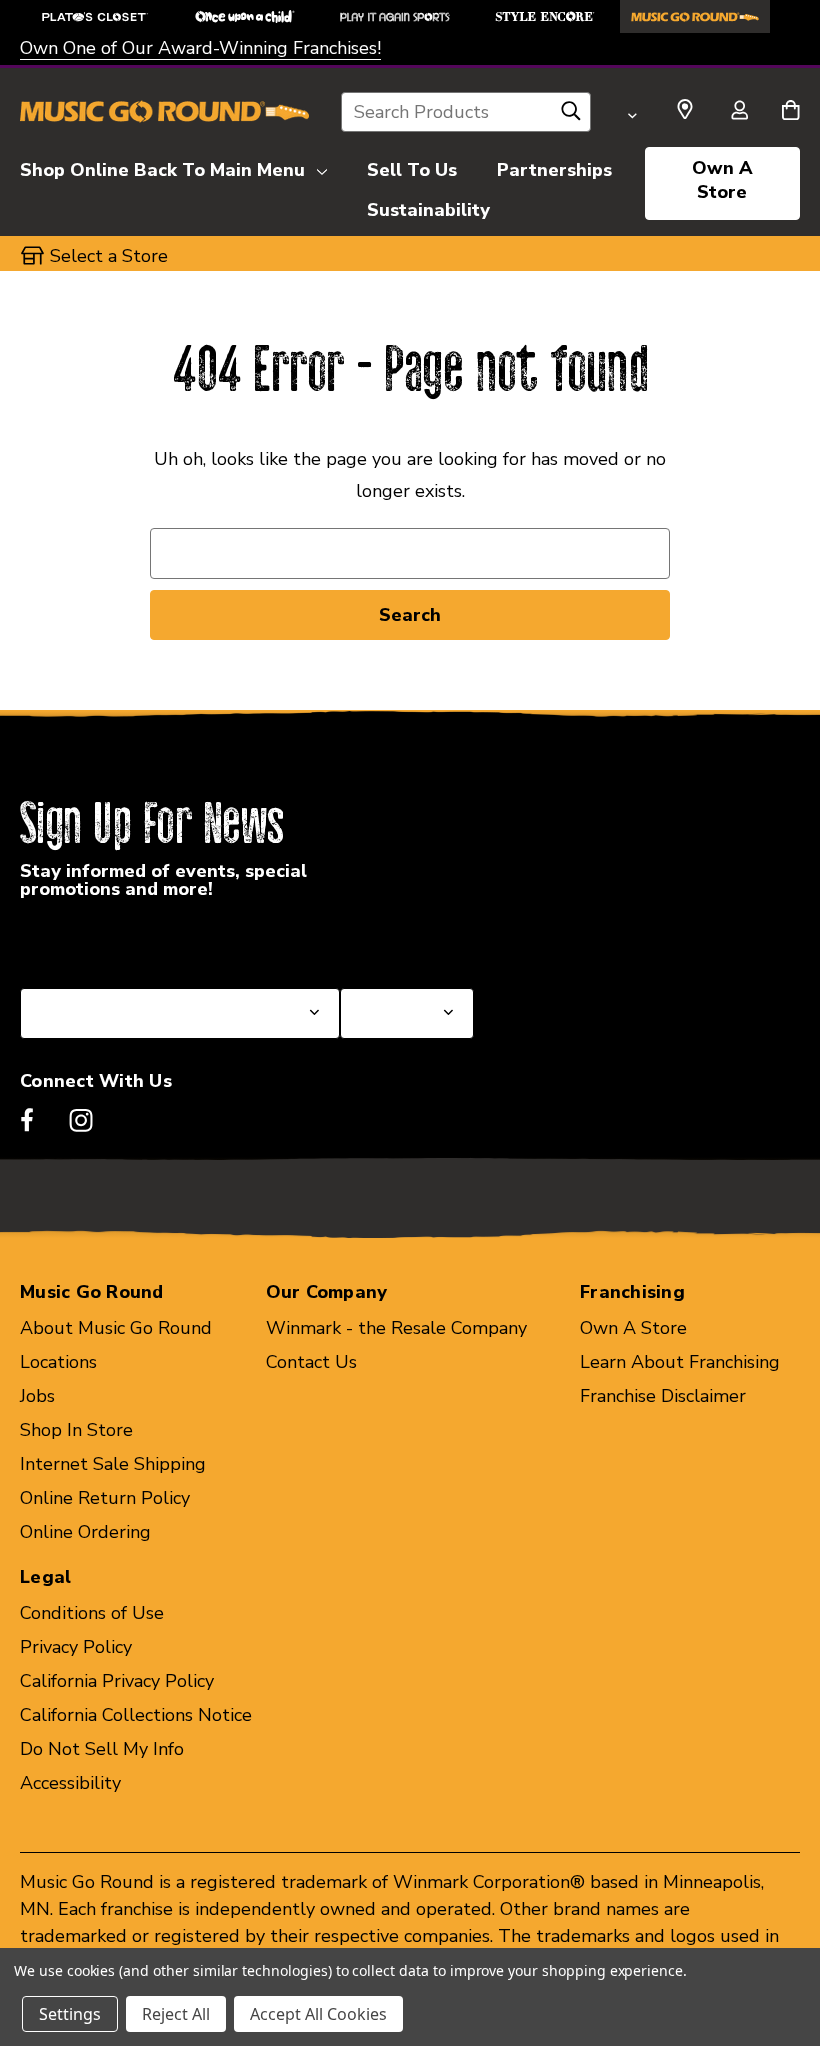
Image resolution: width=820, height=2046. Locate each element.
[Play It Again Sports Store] (395, 16)
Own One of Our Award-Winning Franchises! (200, 48)
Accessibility (70, 1783)
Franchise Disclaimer (663, 1396)
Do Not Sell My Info (102, 1749)
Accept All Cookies (318, 2014)
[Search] (571, 116)
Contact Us (311, 1362)
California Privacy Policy (117, 1681)
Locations (58, 1362)
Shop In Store (76, 1430)
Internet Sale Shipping (113, 1464)
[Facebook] (27, 1120)
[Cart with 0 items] (790, 112)
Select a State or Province (127, 940)
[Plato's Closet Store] (95, 16)
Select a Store (399, 940)
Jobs (37, 1396)
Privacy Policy (76, 1647)
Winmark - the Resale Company (396, 1328)
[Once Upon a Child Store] (245, 16)
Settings (70, 2014)
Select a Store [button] (109, 256)
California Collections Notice (136, 1715)
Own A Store (722, 180)
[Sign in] (739, 112)
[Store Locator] (685, 110)
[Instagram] (81, 1120)
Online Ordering (85, 1532)
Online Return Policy (105, 1498)
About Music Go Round (116, 1328)
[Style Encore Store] (545, 16)
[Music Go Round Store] (695, 16)
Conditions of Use (92, 1613)
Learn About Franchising (680, 1362)
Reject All (176, 2014)
